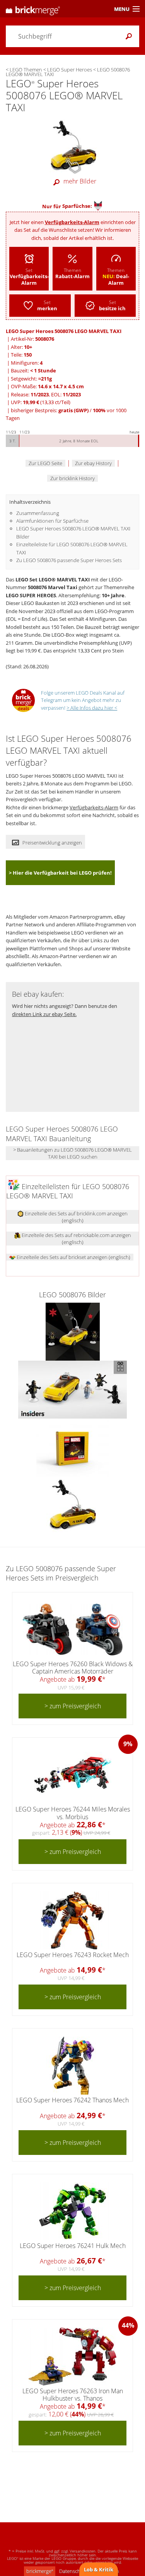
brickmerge (40, 2571)
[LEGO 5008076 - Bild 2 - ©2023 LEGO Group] (73, 1505)
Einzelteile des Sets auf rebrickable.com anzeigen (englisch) (76, 1239)
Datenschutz (73, 2571)
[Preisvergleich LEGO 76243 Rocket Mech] (72, 1920)
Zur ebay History (93, 463)
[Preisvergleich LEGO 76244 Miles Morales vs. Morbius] (73, 1775)
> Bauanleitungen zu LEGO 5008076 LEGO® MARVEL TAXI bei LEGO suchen (72, 1153)
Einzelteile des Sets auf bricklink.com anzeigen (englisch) (76, 1217)
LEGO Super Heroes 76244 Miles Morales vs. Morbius (73, 1813)
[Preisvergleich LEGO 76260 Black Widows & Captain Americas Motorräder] (73, 1630)
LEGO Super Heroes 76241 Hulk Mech (73, 2246)
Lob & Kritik (99, 2569)
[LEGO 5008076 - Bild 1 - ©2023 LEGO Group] (72, 1447)
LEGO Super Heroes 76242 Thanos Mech (72, 2100)
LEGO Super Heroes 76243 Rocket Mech (73, 1955)
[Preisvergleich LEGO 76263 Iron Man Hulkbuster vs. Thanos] (72, 2357)
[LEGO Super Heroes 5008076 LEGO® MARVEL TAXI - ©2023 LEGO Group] (73, 1331)
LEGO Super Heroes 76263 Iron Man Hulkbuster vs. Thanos (73, 2395)
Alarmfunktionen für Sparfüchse (52, 521)
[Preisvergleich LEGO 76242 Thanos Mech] (73, 2066)
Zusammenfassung (38, 513)
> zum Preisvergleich (73, 1706)
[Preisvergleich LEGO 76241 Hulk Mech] (72, 2211)
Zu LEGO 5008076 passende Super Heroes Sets (69, 560)
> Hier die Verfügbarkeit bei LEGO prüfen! (60, 873)
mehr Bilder (80, 181)
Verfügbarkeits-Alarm (72, 222)
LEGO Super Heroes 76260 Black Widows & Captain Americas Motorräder (73, 1668)
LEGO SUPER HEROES (31, 595)
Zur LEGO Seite (45, 463)
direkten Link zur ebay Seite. (44, 1014)
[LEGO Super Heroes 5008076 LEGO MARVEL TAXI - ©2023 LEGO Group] (73, 145)
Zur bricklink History (72, 478)
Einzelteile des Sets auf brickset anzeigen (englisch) (73, 1257)
